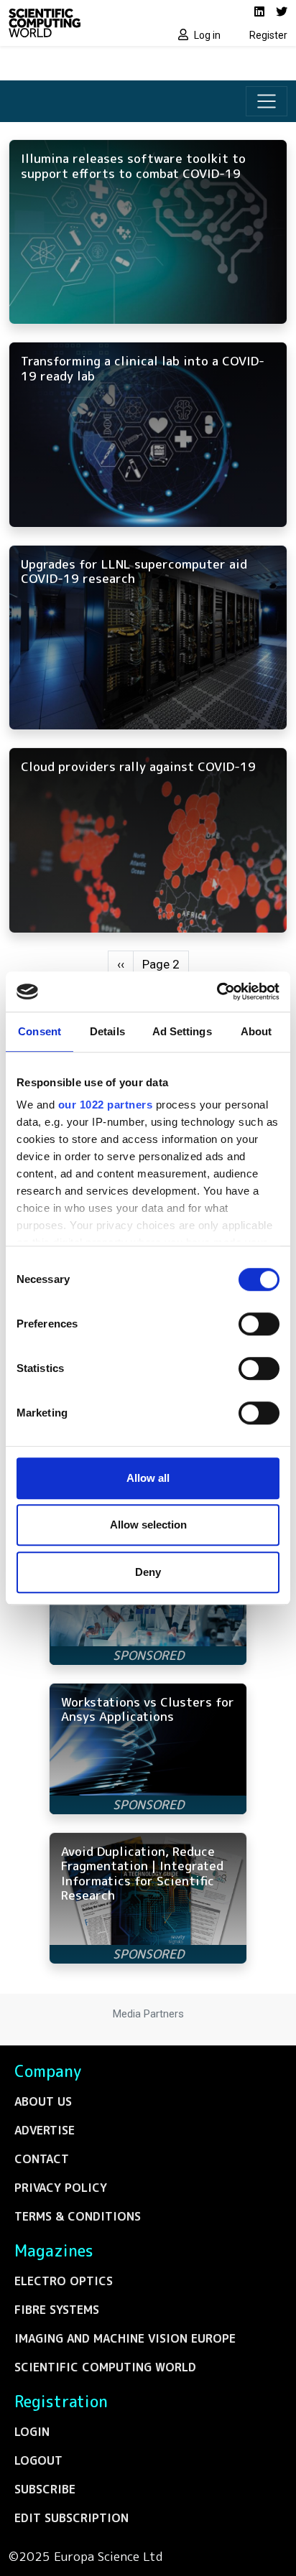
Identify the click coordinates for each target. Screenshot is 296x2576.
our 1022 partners (106, 1105)
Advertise (45, 2130)
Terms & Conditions (78, 2216)
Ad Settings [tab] (182, 1031)
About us (43, 2101)
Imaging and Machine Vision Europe (125, 2338)
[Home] (74, 23)
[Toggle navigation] (267, 101)
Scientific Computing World (105, 2367)
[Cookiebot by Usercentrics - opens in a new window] (217, 991)
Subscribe (45, 2489)
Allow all (148, 1478)
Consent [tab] (40, 1031)
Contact (42, 2159)
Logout (38, 2460)
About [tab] (256, 1031)
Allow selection (148, 1525)
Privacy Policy (61, 2188)
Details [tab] (107, 1031)
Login (32, 2432)
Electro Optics (64, 2281)
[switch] (259, 1324)
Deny (148, 1572)
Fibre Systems (57, 2310)
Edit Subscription (71, 2518)
